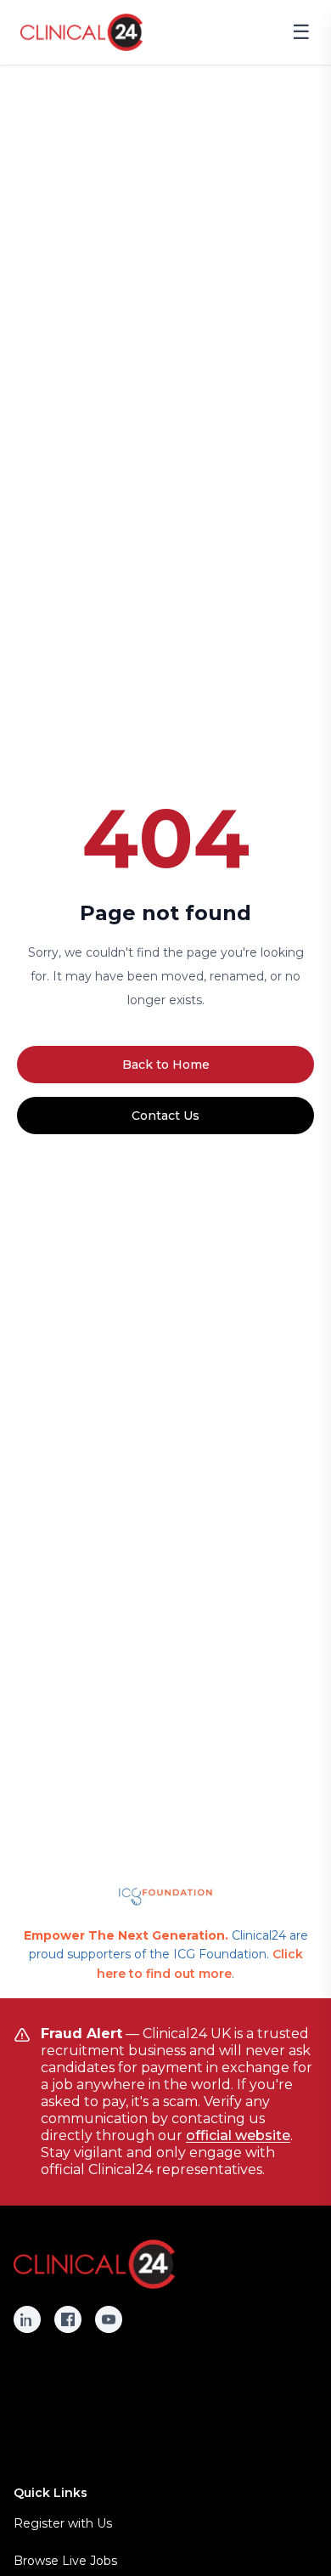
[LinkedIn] (27, 2319)
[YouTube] (109, 2319)
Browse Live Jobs (65, 2561)
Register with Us (63, 2523)
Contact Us (165, 1116)
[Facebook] (68, 2319)
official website (238, 2135)
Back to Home (166, 1065)
